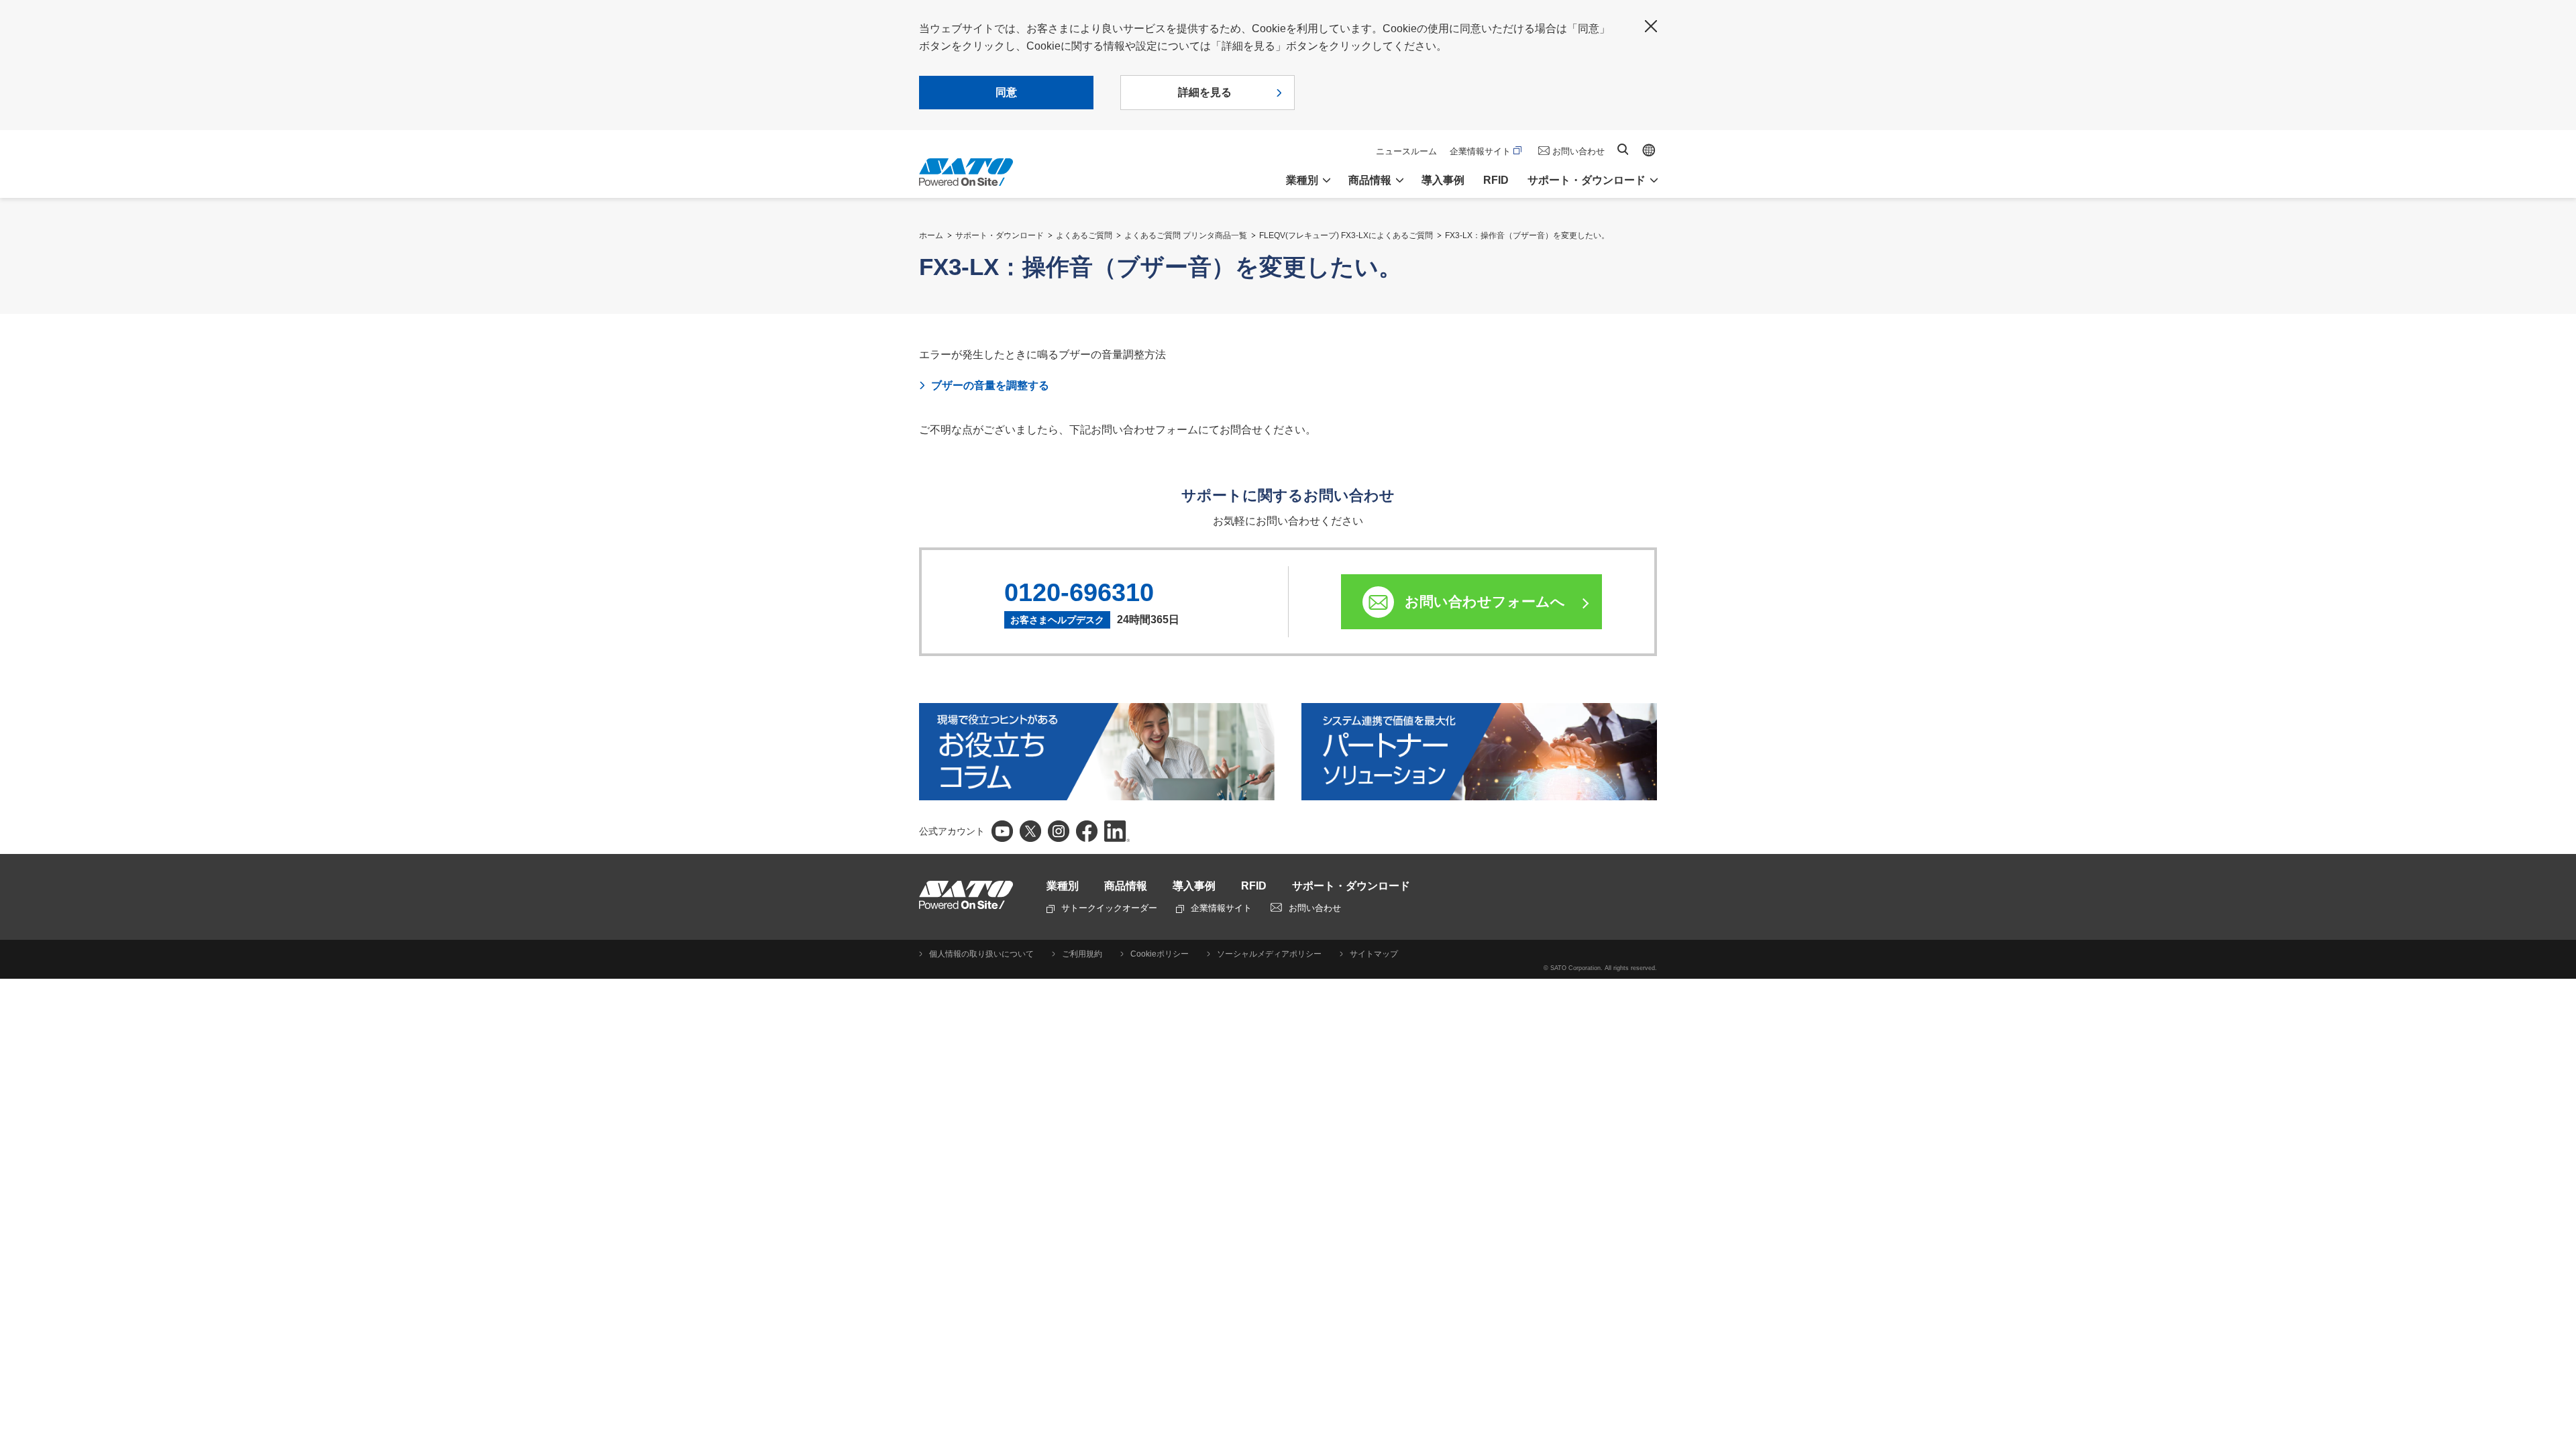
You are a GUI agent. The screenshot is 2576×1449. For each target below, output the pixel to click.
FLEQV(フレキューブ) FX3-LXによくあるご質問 (1346, 235)
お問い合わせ (1578, 151)
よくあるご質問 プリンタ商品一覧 (1186, 235)
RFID (1496, 180)
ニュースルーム (1406, 151)
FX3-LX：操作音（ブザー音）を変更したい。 (1527, 235)
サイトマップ (1374, 954)
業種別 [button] (1302, 180)
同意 (1006, 92)
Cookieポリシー (1160, 954)
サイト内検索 (1623, 149)
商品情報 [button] (1370, 180)
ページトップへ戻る (2559, 1405)
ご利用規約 (1082, 954)
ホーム (931, 235)
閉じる (1651, 26)
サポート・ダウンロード (1000, 235)
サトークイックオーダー (1109, 908)
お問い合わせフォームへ (1485, 601)
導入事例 (1443, 180)
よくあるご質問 (1084, 235)
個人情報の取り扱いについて (981, 954)
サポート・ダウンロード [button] (1587, 180)
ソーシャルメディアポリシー (1269, 954)
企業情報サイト (1480, 151)
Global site (1649, 150)
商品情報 (1126, 886)
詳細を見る (1205, 92)
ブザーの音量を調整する (990, 385)
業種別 (1063, 886)
